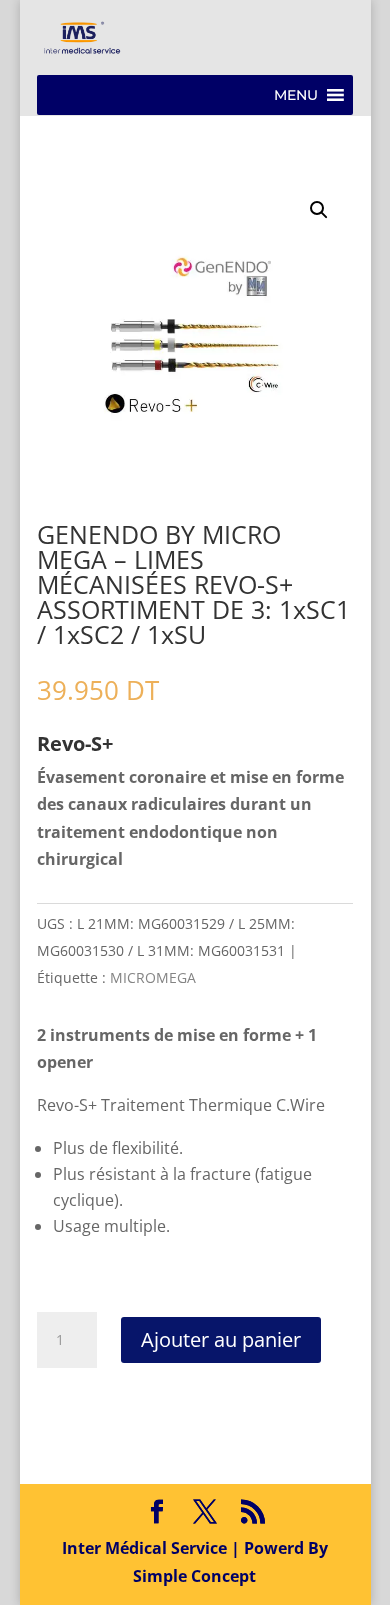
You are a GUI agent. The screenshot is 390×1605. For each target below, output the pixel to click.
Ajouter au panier (221, 1339)
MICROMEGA (153, 977)
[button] (296, 95)
